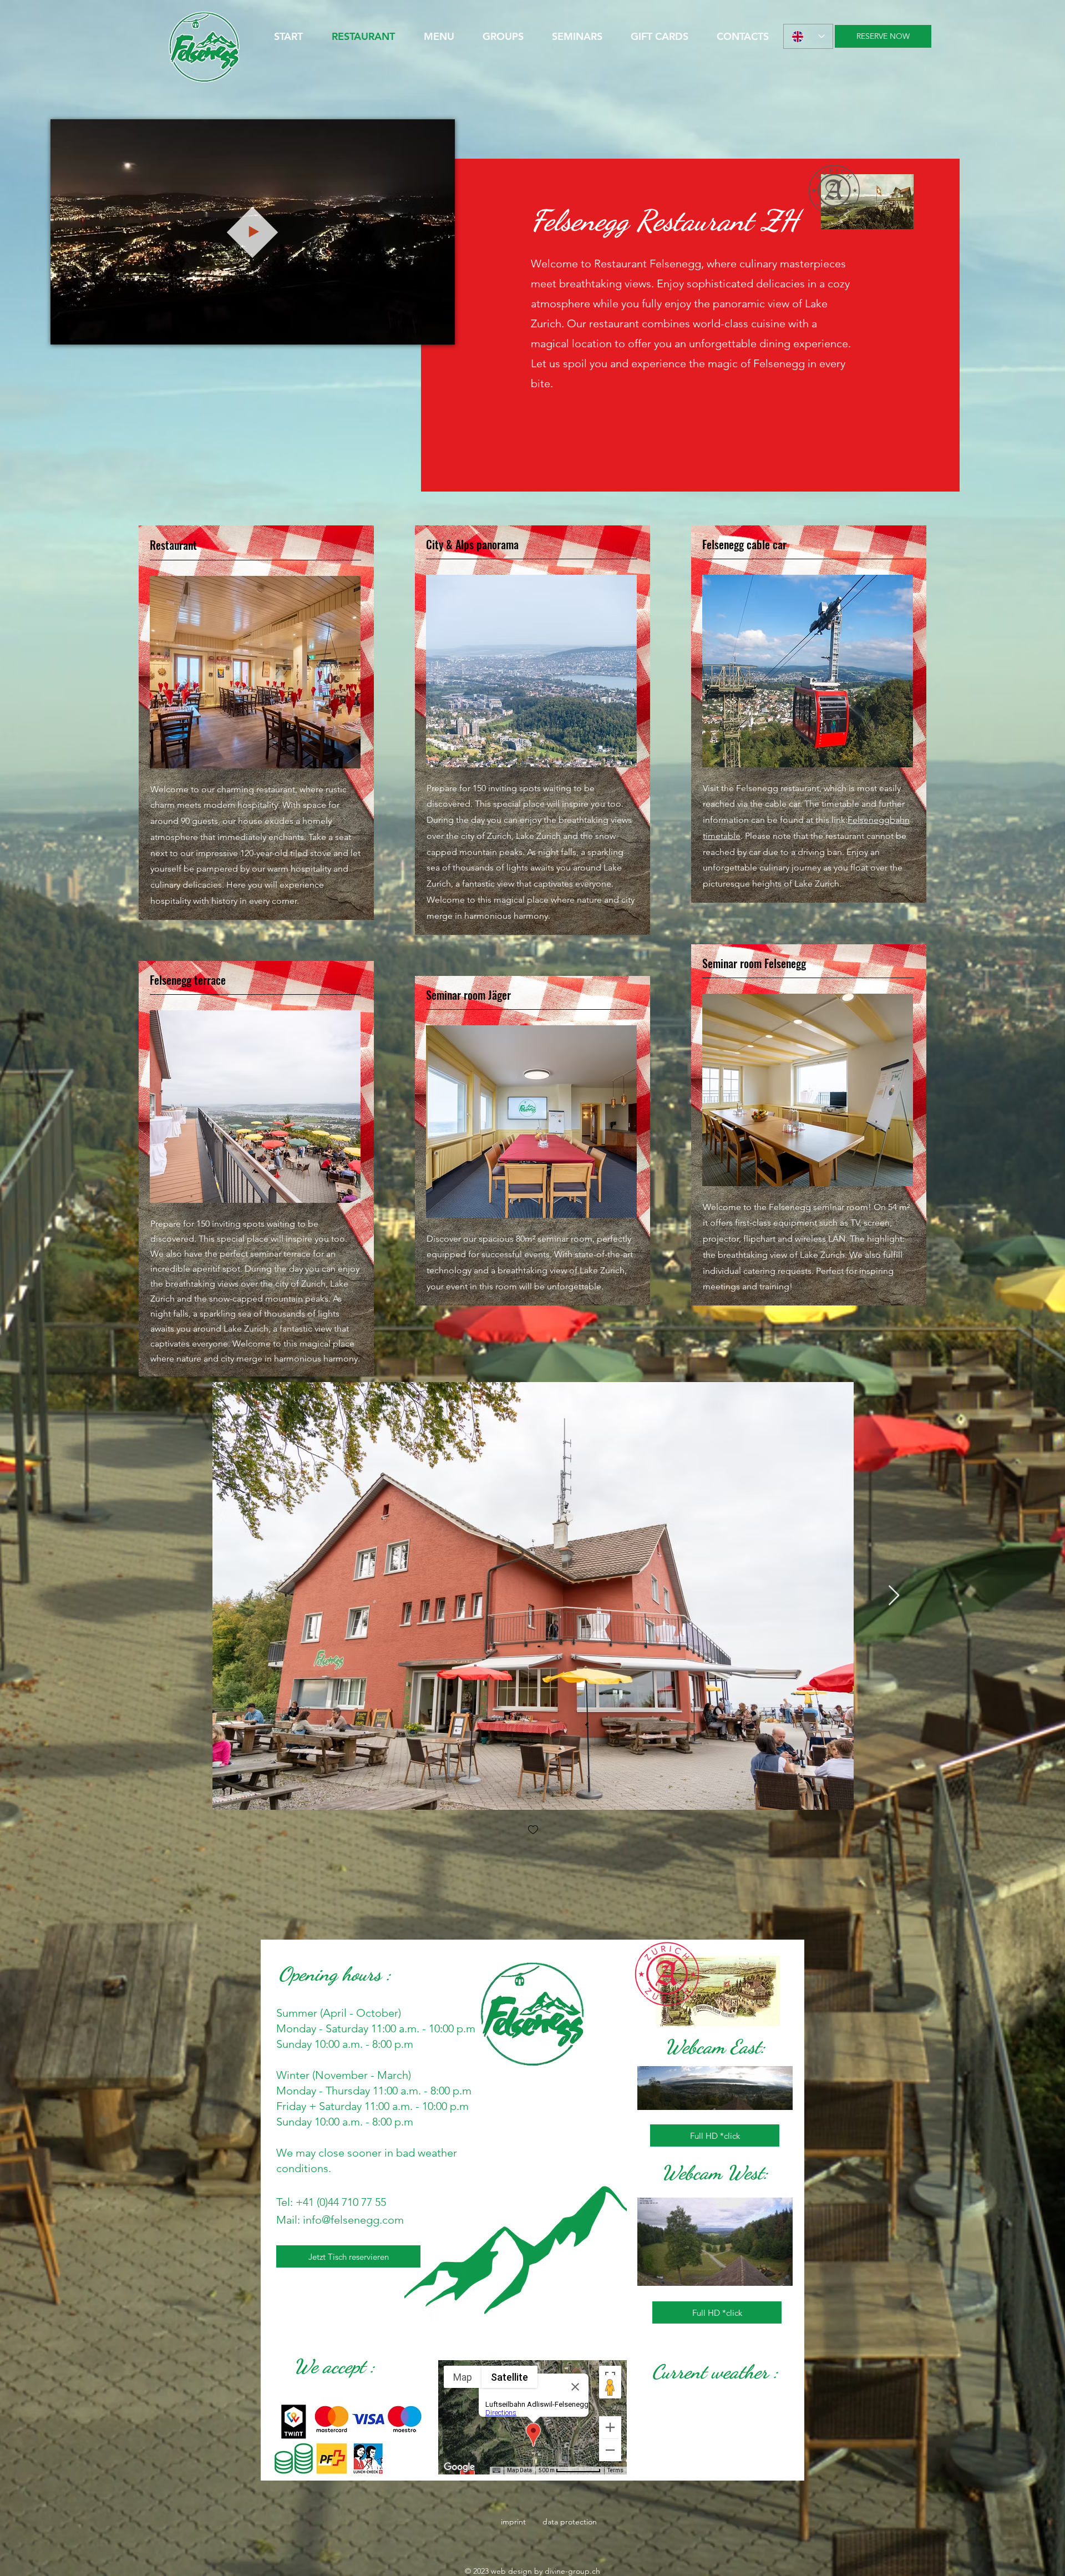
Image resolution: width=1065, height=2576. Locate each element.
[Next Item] (894, 1596)
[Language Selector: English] (808, 36)
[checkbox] (533, 1831)
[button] (441, 332)
